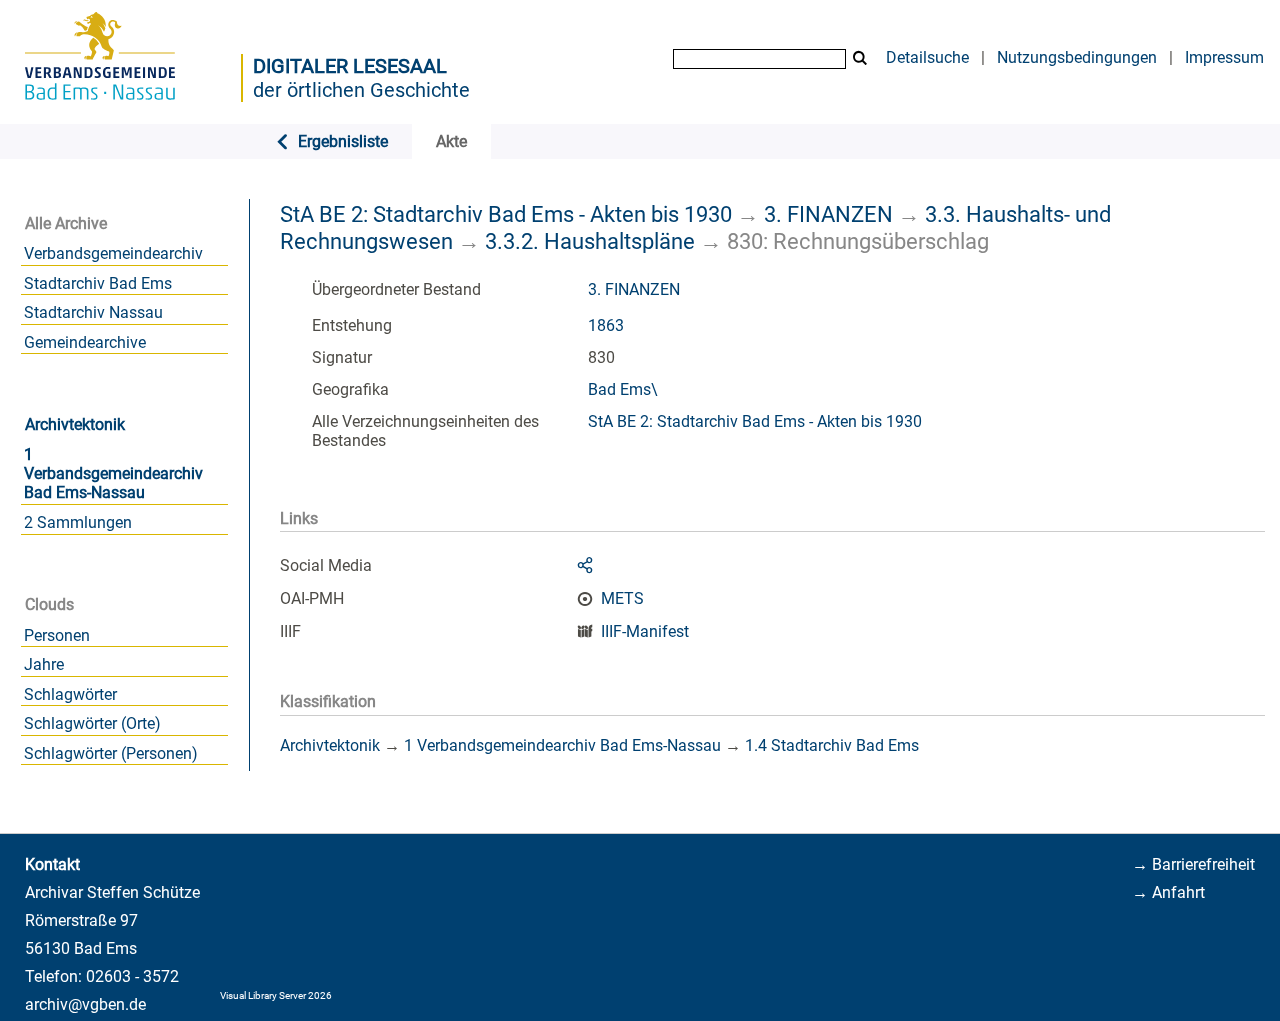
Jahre (44, 664)
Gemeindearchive (85, 342)
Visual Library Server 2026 (276, 995)
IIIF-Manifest (645, 631)
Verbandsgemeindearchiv (113, 253)
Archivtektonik (75, 424)
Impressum (1224, 57)
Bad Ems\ (623, 389)
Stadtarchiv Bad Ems (98, 283)
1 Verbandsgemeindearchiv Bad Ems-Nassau (113, 473)
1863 (606, 325)
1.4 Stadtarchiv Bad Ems (832, 745)
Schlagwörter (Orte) (92, 723)
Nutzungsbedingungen (1077, 57)
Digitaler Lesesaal (350, 66)
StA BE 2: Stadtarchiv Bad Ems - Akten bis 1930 (506, 214)
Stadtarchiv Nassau (93, 312)
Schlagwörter (70, 694)
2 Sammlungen (78, 522)
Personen (57, 635)
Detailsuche (927, 57)
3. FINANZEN (828, 214)
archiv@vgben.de (85, 1004)
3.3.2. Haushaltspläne (590, 241)
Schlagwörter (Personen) (111, 753)
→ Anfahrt (1168, 892)
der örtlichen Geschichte (361, 90)
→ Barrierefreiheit (1193, 864)
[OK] (860, 58)
